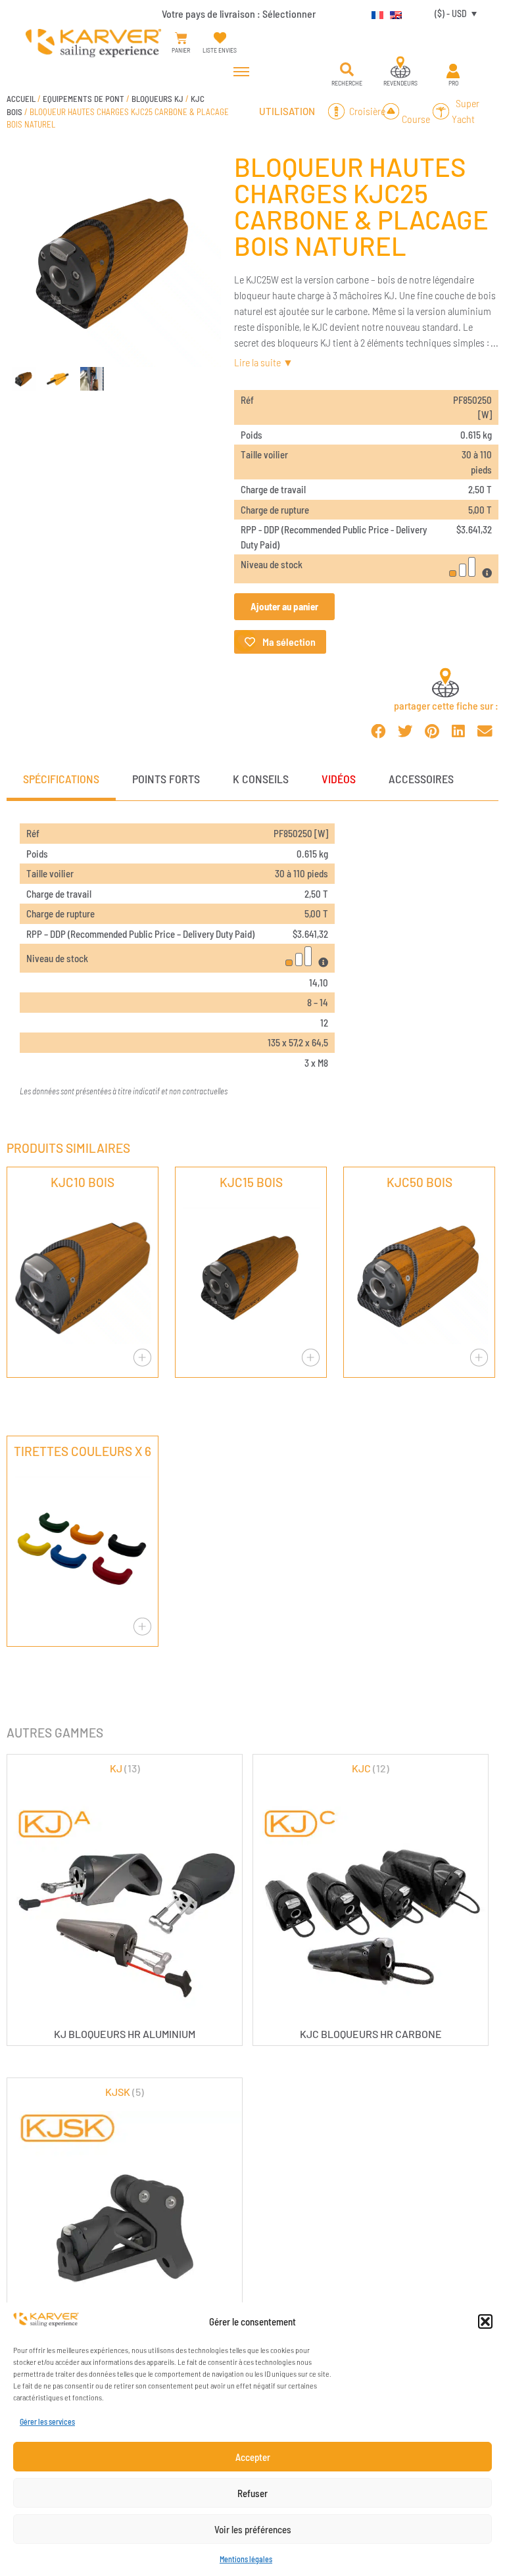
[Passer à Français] (374, 13)
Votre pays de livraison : (239, 13)
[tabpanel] (252, 961)
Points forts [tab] (166, 779)
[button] (485, 2321)
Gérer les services (47, 2421)
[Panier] (181, 38)
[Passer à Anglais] (393, 13)
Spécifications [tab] (61, 779)
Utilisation (287, 111)
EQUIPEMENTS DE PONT (84, 99)
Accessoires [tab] (421, 779)
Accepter (253, 2457)
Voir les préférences (253, 2529)
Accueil (21, 99)
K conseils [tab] (261, 779)
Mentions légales (246, 2559)
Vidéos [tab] (339, 779)
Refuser (252, 2493)
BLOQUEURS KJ (157, 99)
